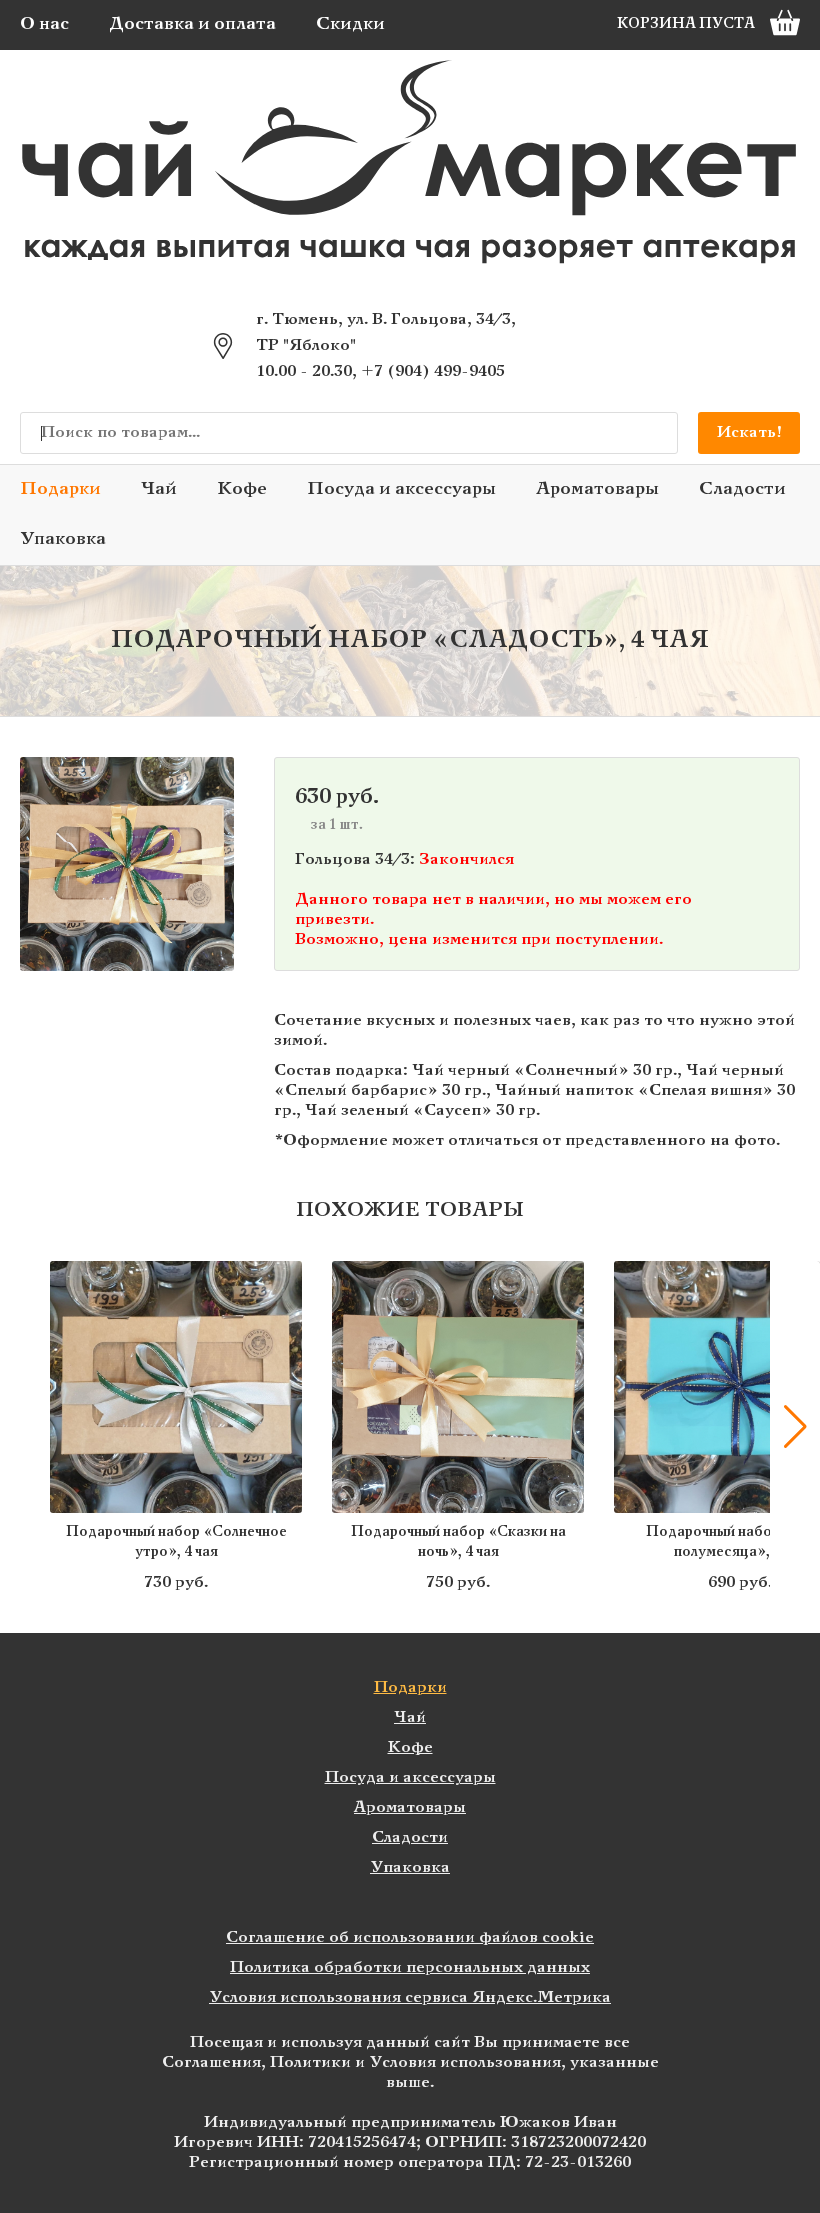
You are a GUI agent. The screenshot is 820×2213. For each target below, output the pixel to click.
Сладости (742, 489)
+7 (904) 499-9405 (433, 371)
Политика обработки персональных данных (410, 1967)
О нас (44, 24)
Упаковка (63, 539)
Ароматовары (597, 489)
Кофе (242, 489)
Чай (159, 489)
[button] (25, 1427)
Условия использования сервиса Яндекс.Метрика (410, 1997)
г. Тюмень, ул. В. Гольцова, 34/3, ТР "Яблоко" (386, 332)
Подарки (60, 489)
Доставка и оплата (192, 24)
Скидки (350, 24)
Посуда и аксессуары (401, 489)
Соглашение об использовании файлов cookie (410, 1937)
